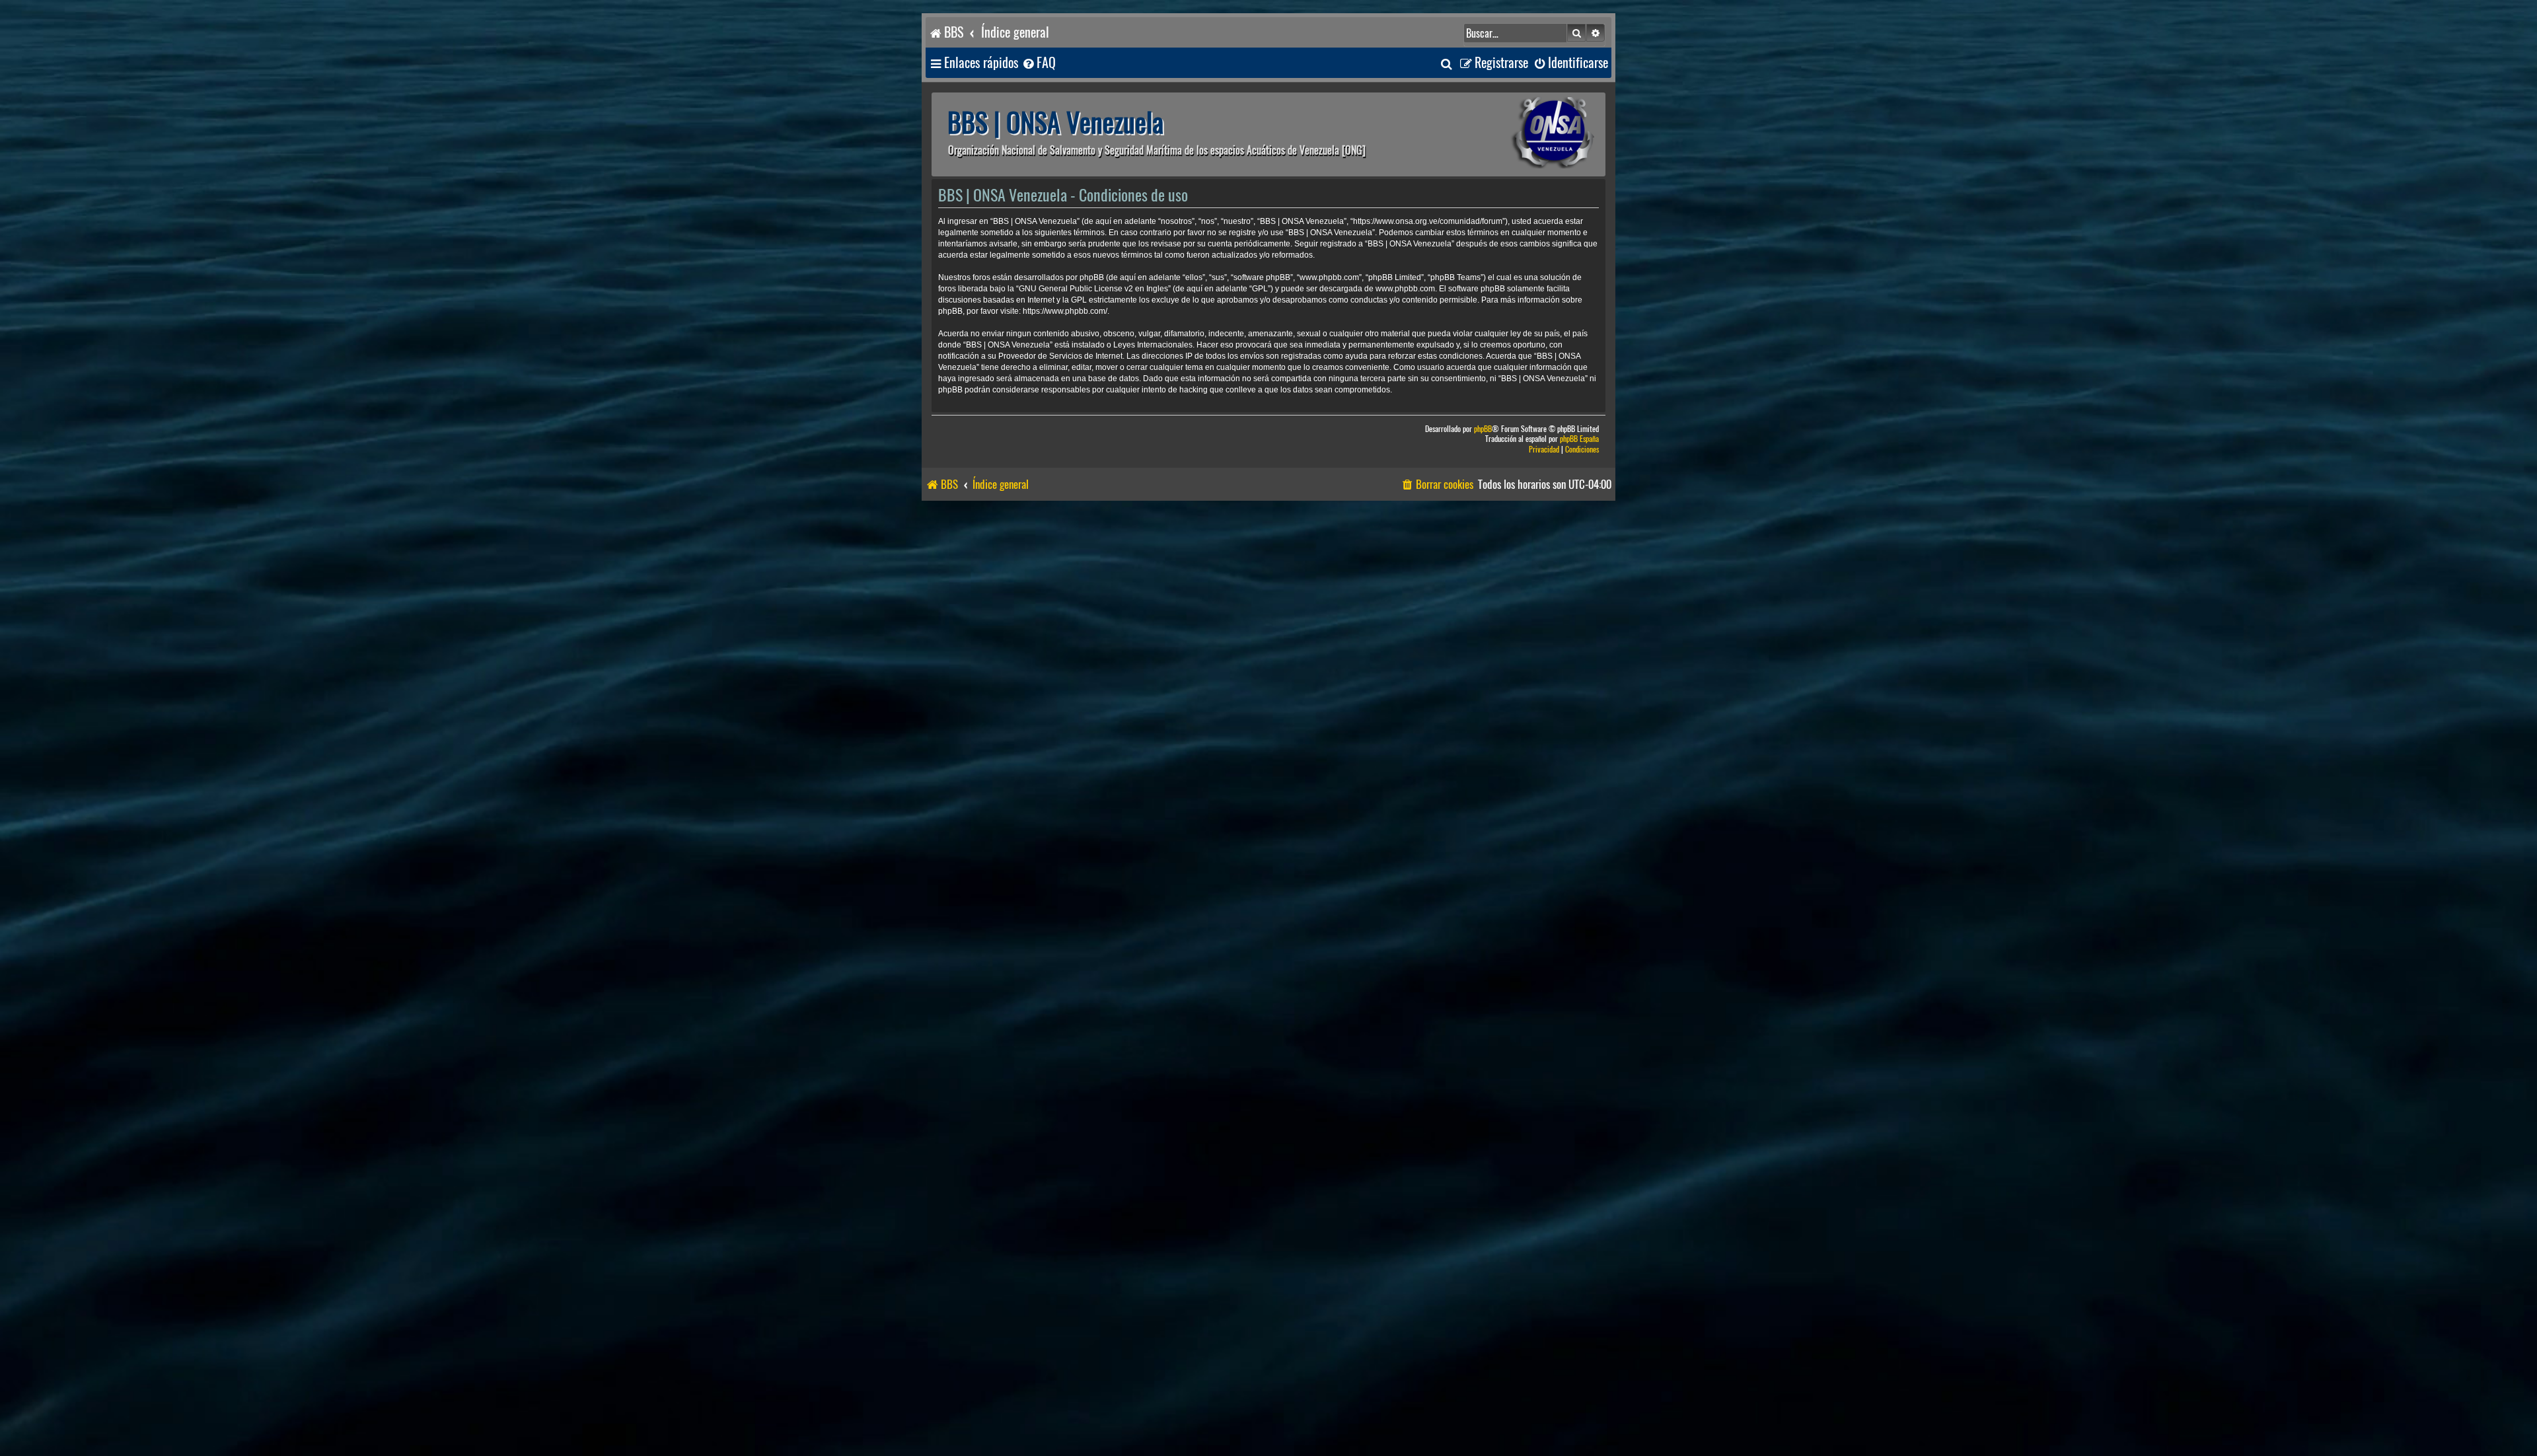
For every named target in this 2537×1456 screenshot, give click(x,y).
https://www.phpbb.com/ (1065, 311)
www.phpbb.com (1405, 289)
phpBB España (1579, 439)
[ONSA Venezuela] (1523, 134)
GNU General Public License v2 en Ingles (1093, 289)
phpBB (1483, 429)
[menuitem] (1039, 63)
